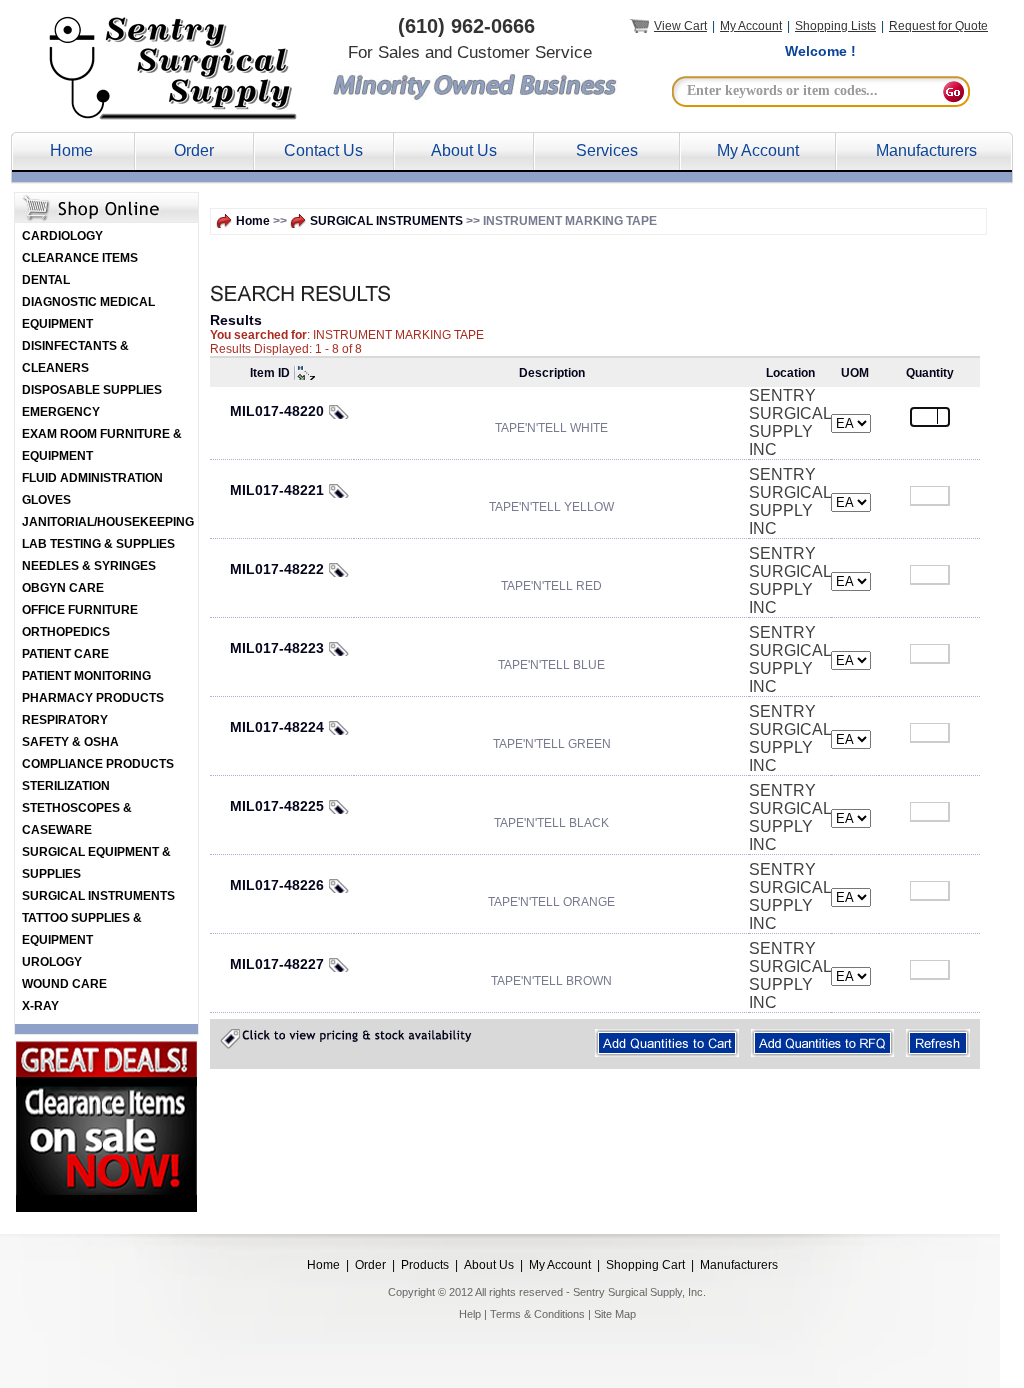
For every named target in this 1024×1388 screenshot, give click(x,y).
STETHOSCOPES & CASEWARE (77, 819)
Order (194, 150)
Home (71, 150)
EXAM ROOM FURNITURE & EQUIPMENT (102, 445)
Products (425, 1265)
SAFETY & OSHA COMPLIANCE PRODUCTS (98, 753)
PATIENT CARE (65, 654)
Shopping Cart (645, 1265)
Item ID (270, 373)
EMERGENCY (61, 412)
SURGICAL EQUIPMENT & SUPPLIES (96, 863)
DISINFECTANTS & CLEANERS (75, 357)
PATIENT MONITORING (86, 676)
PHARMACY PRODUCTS (93, 698)
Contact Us (323, 150)
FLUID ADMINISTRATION (92, 478)
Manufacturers (926, 150)
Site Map (615, 1314)
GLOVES (46, 500)
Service (603, 150)
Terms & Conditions (537, 1314)
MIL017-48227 (277, 964)
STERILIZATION (66, 786)
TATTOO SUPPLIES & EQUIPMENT (82, 929)
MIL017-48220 (277, 411)
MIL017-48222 (277, 569)
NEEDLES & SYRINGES (89, 566)
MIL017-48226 (277, 885)
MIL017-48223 (277, 648)
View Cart (680, 26)
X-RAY (40, 1006)
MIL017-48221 (277, 490)
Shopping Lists (835, 26)
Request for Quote (938, 26)
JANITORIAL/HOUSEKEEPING (108, 522)
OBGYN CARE (63, 588)
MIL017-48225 (277, 806)
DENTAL (46, 280)
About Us (464, 150)
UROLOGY (52, 962)
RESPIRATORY (65, 720)
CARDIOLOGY (62, 236)
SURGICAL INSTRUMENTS (98, 896)
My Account (751, 26)
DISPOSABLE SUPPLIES (92, 390)
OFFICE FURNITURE (80, 610)
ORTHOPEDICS (66, 632)
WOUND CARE (64, 984)
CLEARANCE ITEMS (80, 258)
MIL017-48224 (277, 727)
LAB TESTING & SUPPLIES (98, 544)
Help (470, 1314)
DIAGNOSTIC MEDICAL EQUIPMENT (88, 313)
